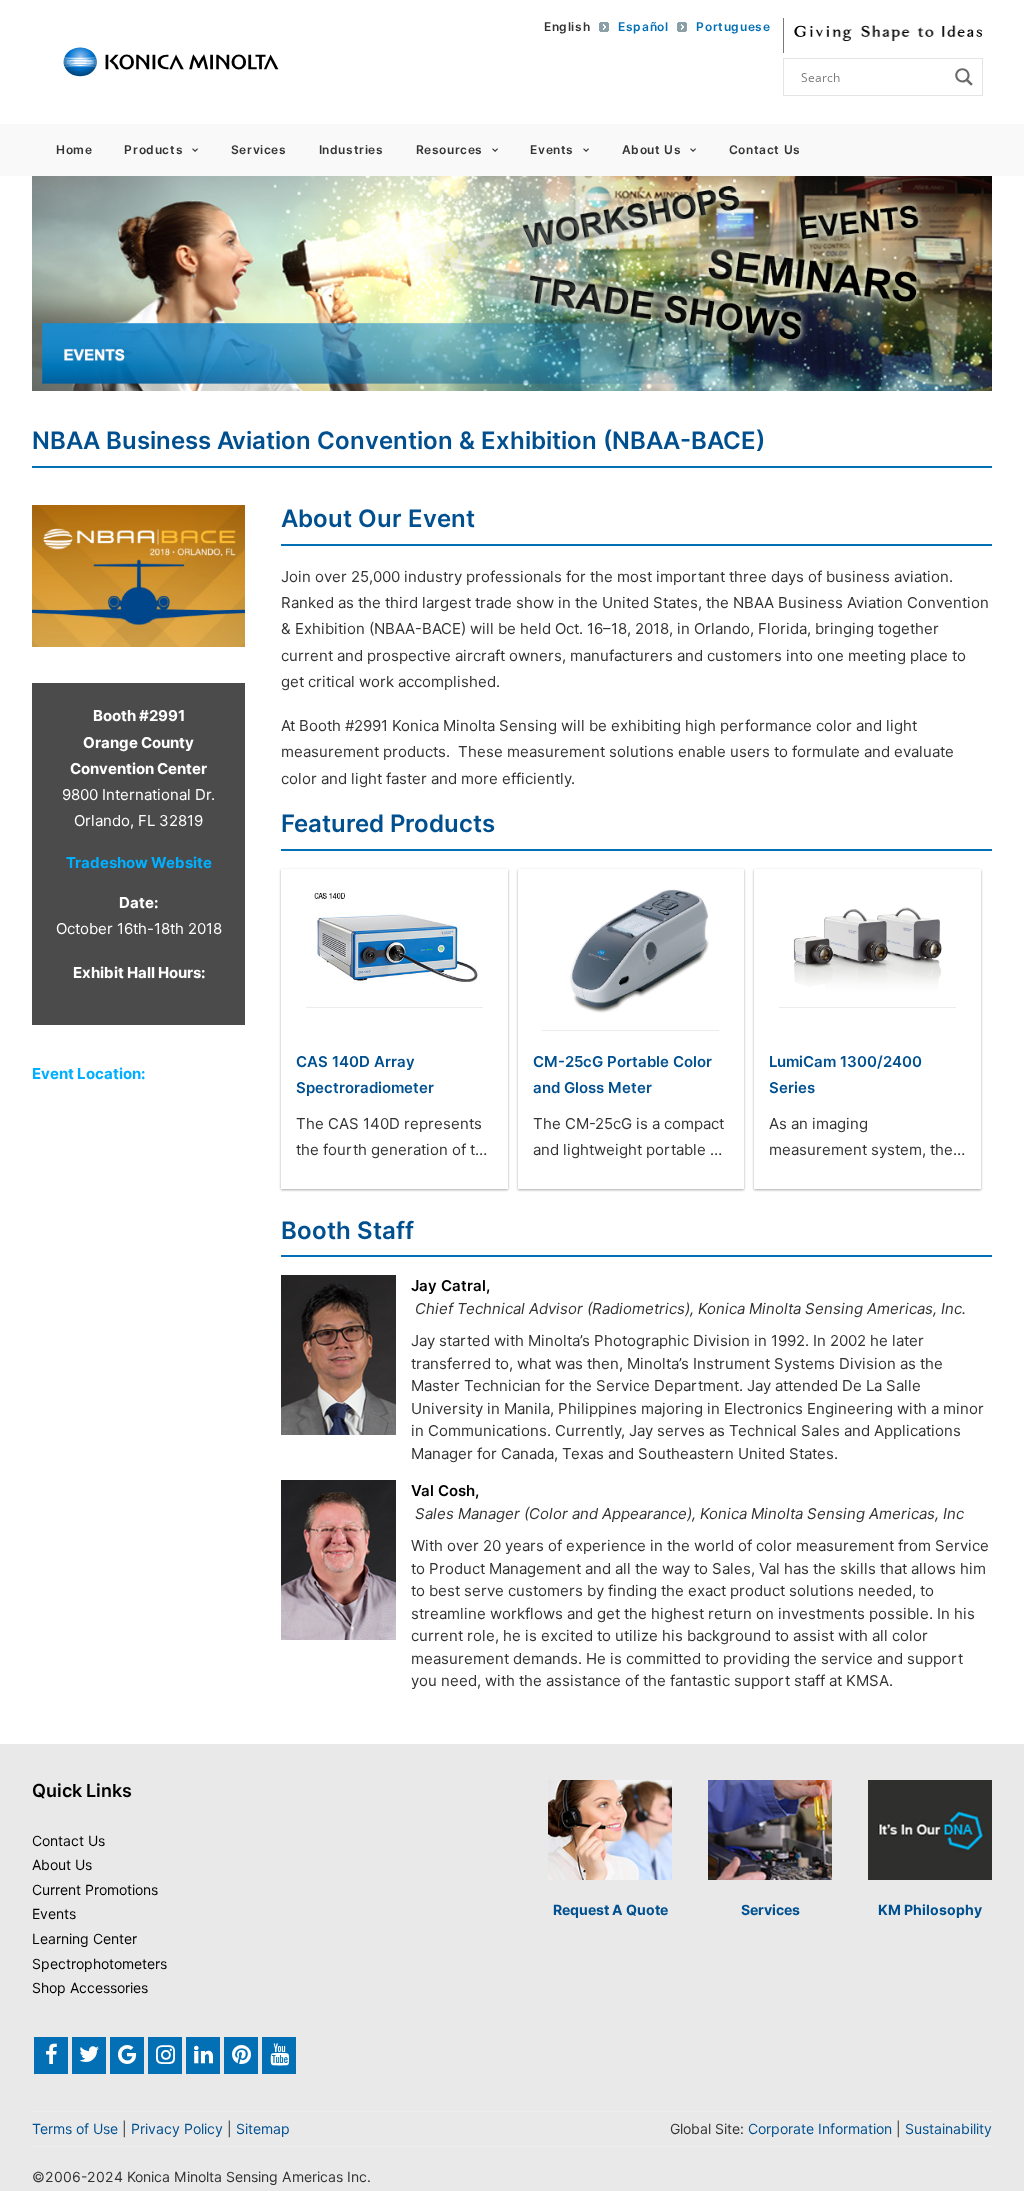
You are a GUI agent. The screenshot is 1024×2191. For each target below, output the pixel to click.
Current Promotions (95, 1889)
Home (74, 149)
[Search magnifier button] (964, 77)
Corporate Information (820, 2128)
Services (259, 149)
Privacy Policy (177, 2128)
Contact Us (765, 149)
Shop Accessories (90, 1987)
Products (153, 149)
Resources (449, 149)
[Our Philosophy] (930, 1830)
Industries (351, 149)
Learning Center (84, 1938)
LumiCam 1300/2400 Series (845, 1074)
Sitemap (263, 2128)
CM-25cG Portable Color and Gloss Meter (622, 1074)
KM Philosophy (930, 1909)
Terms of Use (75, 2128)
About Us (652, 149)
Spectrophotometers (99, 1963)
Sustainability (948, 2128)
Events (552, 149)
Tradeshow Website (139, 862)
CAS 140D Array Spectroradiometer (365, 1074)
